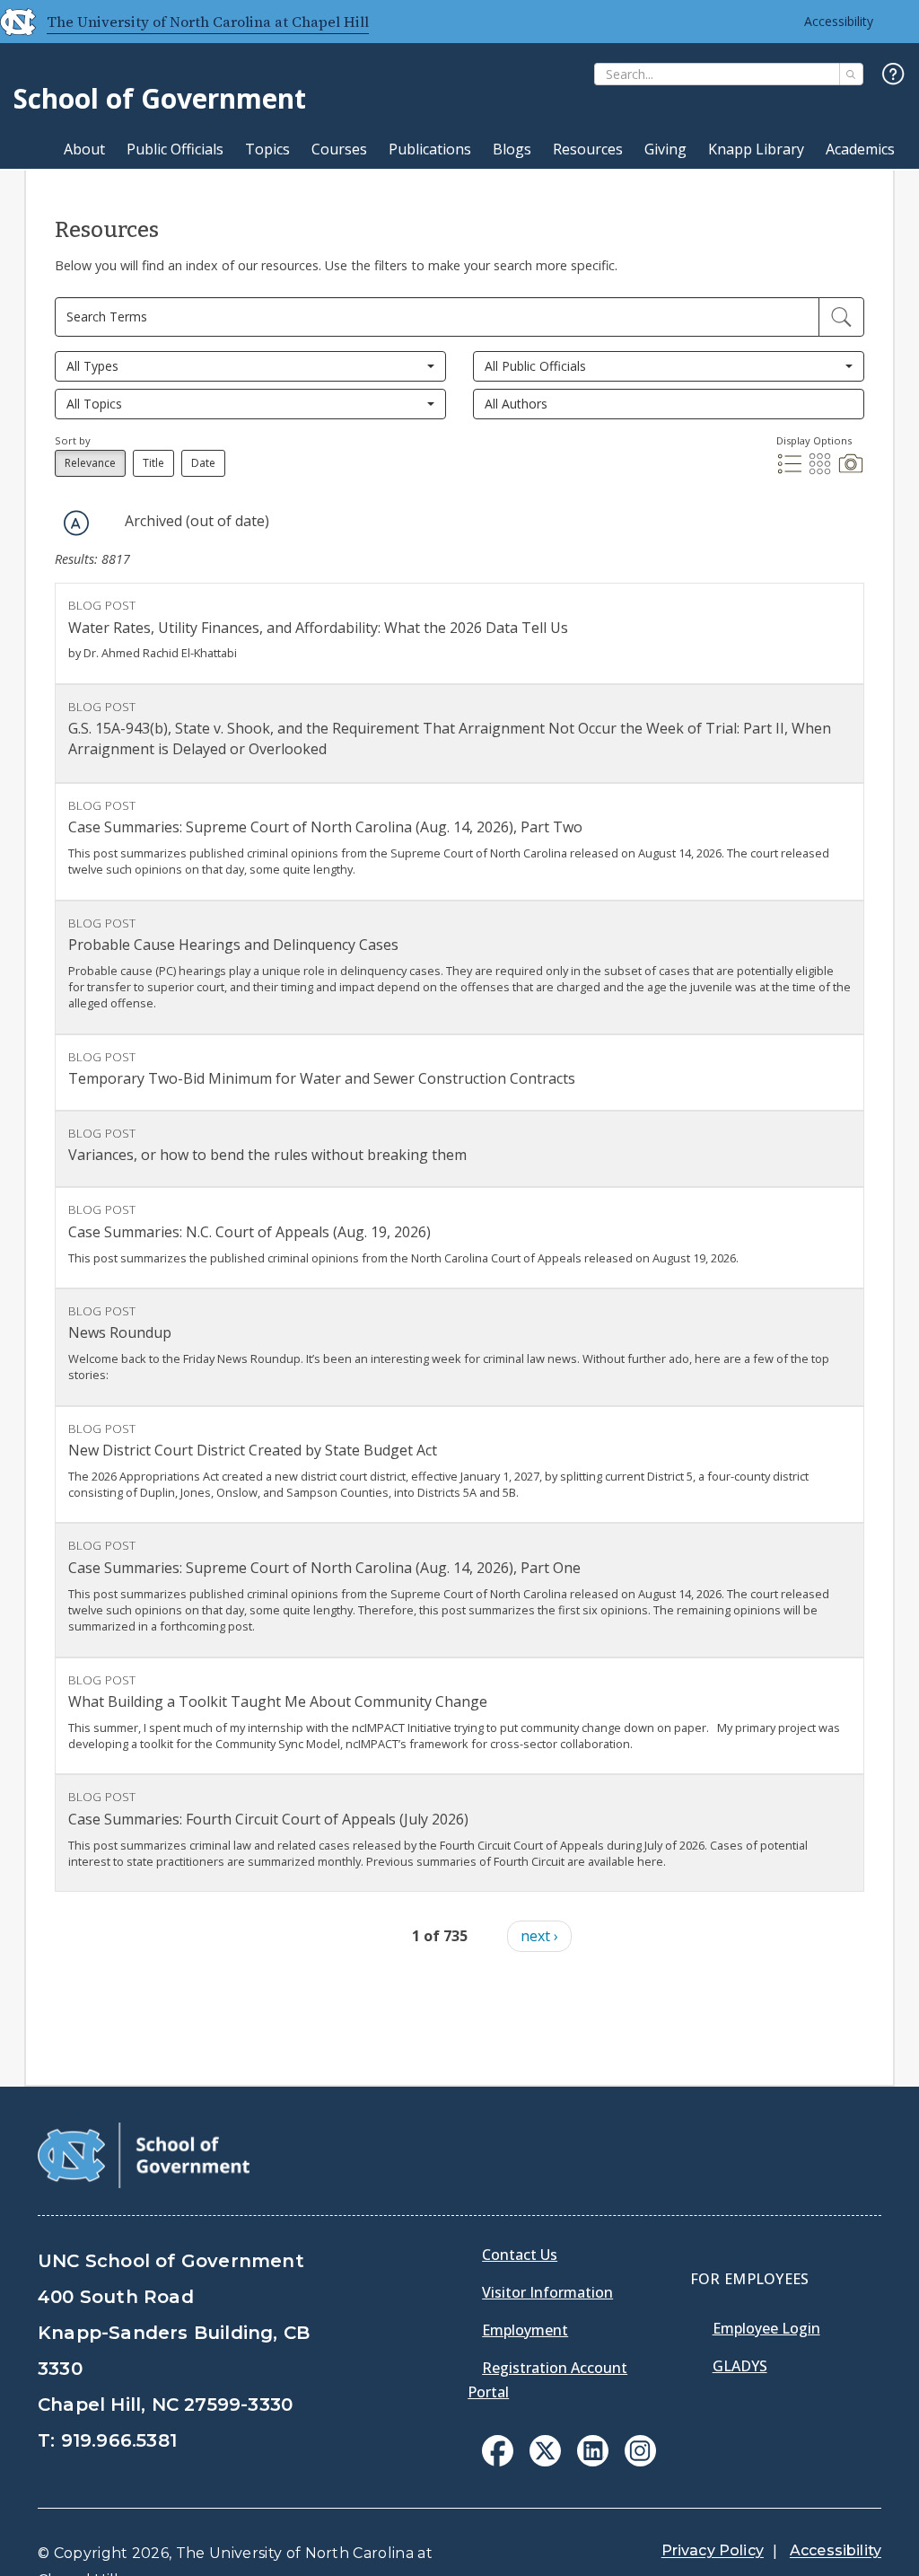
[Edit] (841, 317)
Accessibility (839, 21)
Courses (339, 149)
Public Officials (175, 149)
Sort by (73, 440)
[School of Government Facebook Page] (498, 2461)
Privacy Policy (713, 2550)
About (84, 149)
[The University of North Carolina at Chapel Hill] (11, 22)
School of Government (160, 98)
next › (539, 1936)
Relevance (90, 463)
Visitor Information (547, 2292)
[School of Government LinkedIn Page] (593, 2461)
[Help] (893, 75)
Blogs (512, 149)
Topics (267, 149)
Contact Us (520, 2255)
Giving (665, 149)
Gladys (740, 2366)
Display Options (814, 440)
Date (203, 463)
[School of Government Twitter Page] (545, 2461)
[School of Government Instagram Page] (640, 2461)
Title (153, 463)
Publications (430, 149)
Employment (525, 2330)
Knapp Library (756, 149)
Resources (588, 149)
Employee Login (766, 2328)
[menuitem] (498, 2451)
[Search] (851, 74)
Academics (860, 149)
